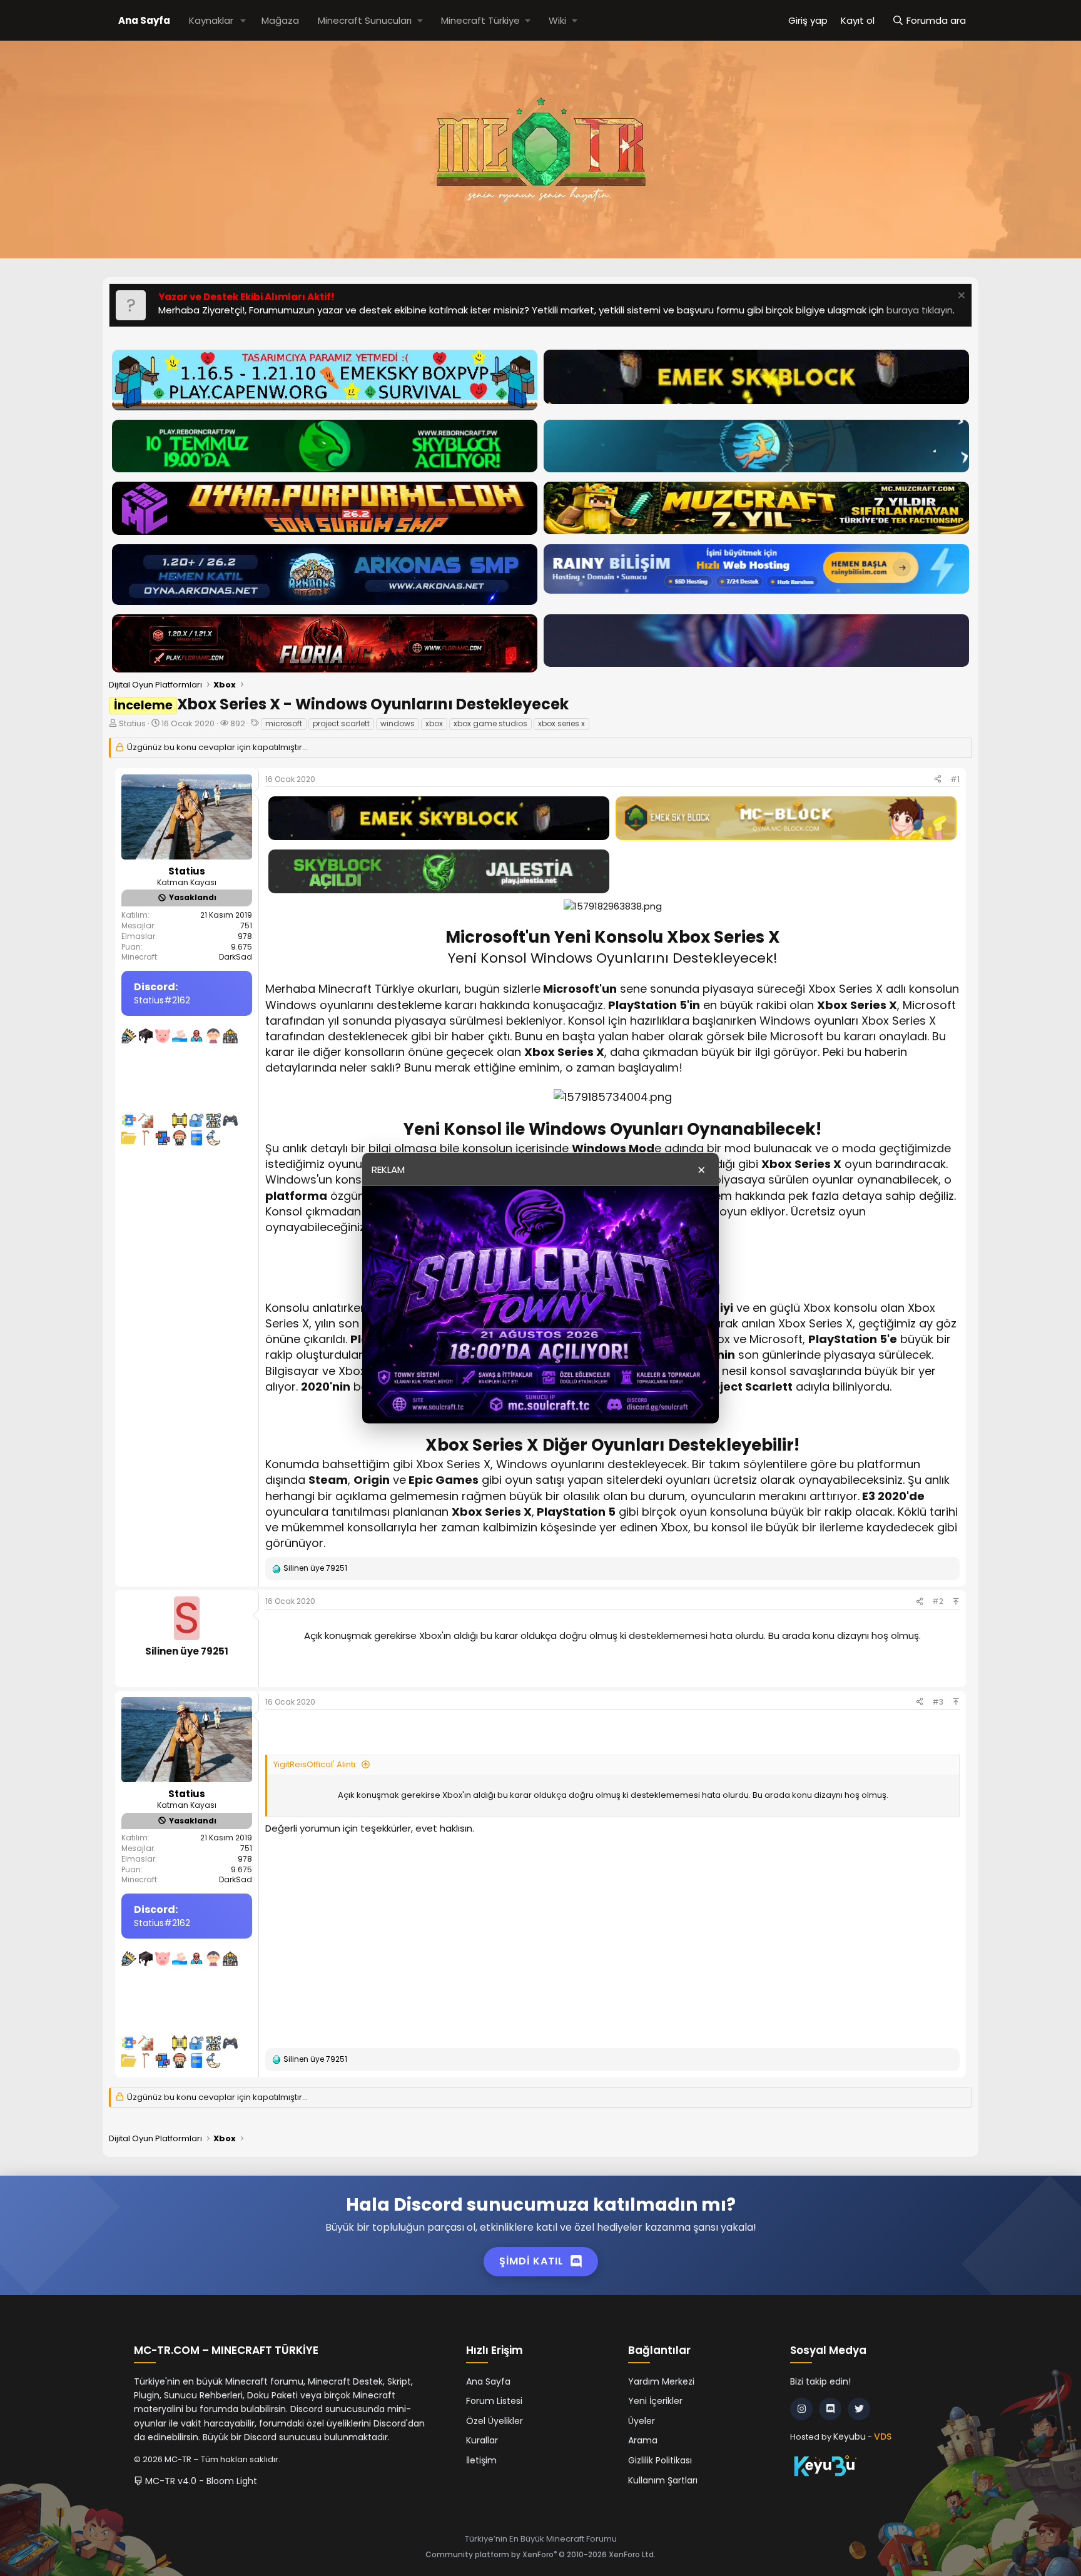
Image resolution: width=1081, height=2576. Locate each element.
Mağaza (280, 20)
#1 (955, 779)
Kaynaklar (211, 20)
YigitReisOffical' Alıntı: (315, 1764)
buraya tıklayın (920, 310)
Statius (132, 723)
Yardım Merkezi (661, 2381)
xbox (434, 723)
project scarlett (341, 723)
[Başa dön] (956, 1601)
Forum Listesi (494, 2401)
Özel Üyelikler (495, 2421)
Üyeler (642, 2421)
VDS (883, 2437)
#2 (938, 1601)
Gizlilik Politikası (660, 2460)
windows (398, 723)
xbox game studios (490, 723)
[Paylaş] (938, 780)
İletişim (481, 2460)
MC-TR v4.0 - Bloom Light (200, 2481)
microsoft (284, 723)
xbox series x (561, 723)
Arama (643, 2440)
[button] (243, 20)
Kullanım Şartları (663, 2480)
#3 (938, 1702)
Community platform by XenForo (540, 2554)
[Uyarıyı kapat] (960, 297)
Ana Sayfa (144, 20)
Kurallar (482, 2440)
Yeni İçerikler (655, 2401)
